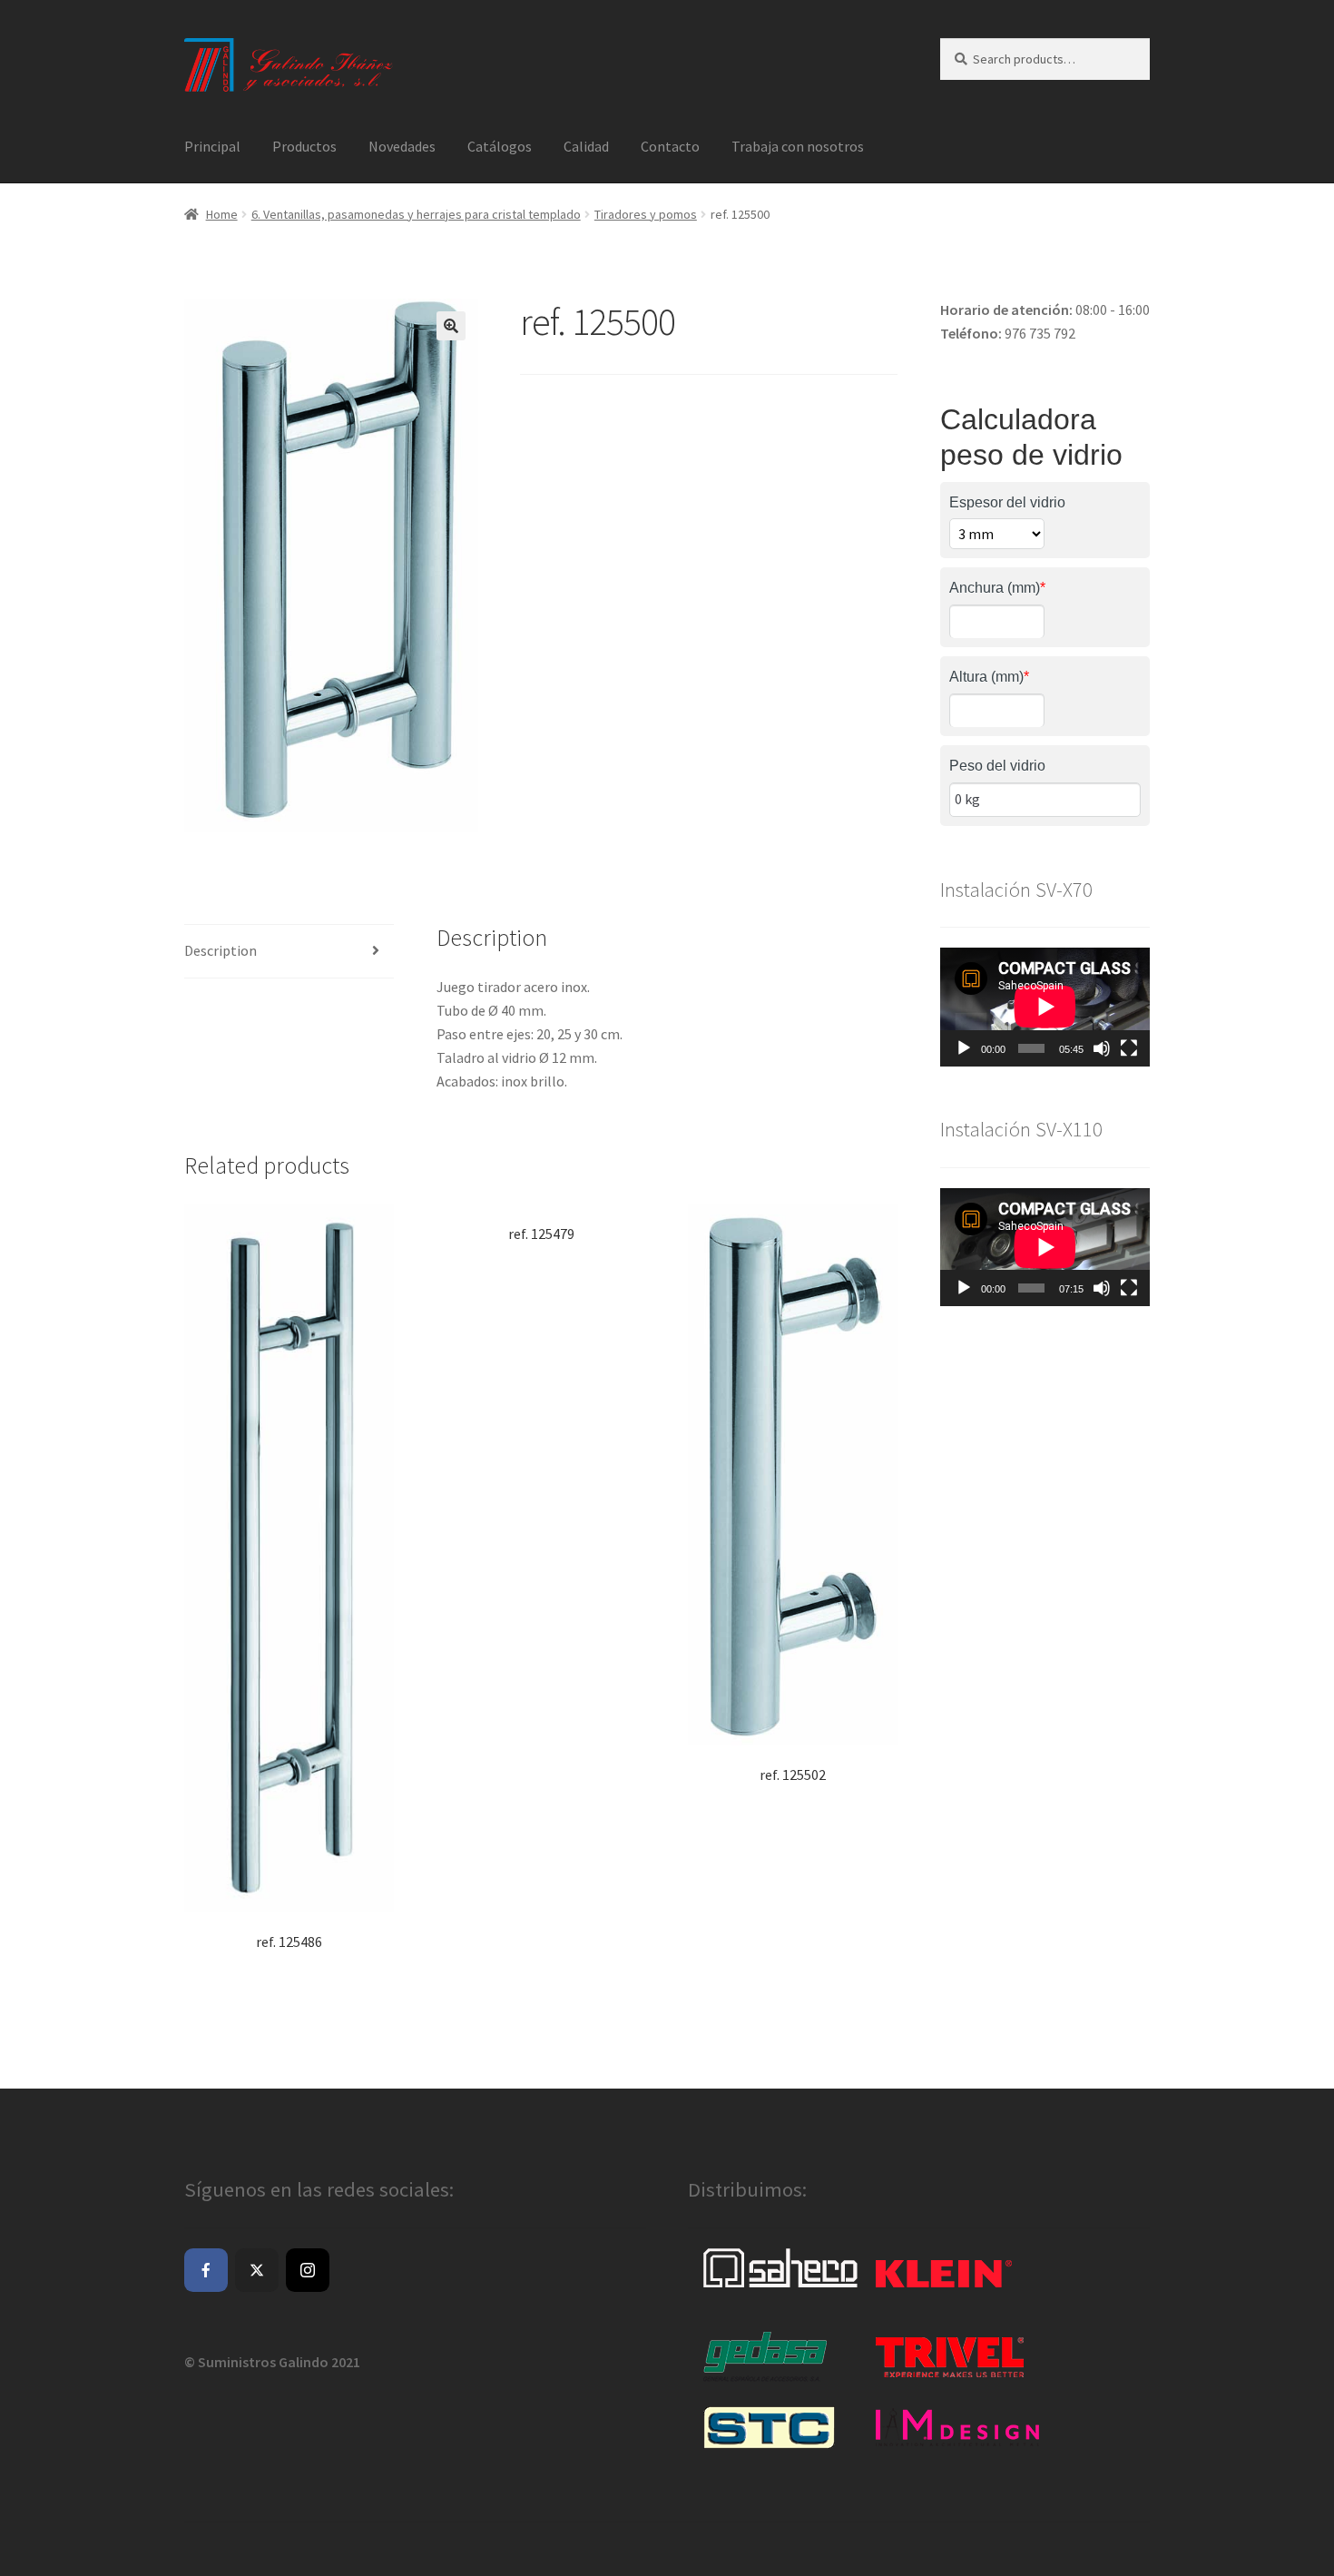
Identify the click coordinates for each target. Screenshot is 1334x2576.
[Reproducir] (964, 1048)
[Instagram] (308, 2270)
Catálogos (500, 146)
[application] (1045, 1007)
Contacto (670, 146)
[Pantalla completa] (1129, 1048)
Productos (304, 146)
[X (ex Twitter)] (257, 2270)
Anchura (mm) (997, 588)
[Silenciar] (1102, 1048)
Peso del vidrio (997, 766)
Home (222, 214)
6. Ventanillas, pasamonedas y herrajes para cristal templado (416, 214)
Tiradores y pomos (646, 214)
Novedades (402, 146)
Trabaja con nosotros (798, 146)
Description (221, 950)
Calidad (586, 146)
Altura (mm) (989, 677)
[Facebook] (206, 2270)
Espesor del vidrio (1007, 502)
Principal (212, 146)
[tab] (289, 952)
